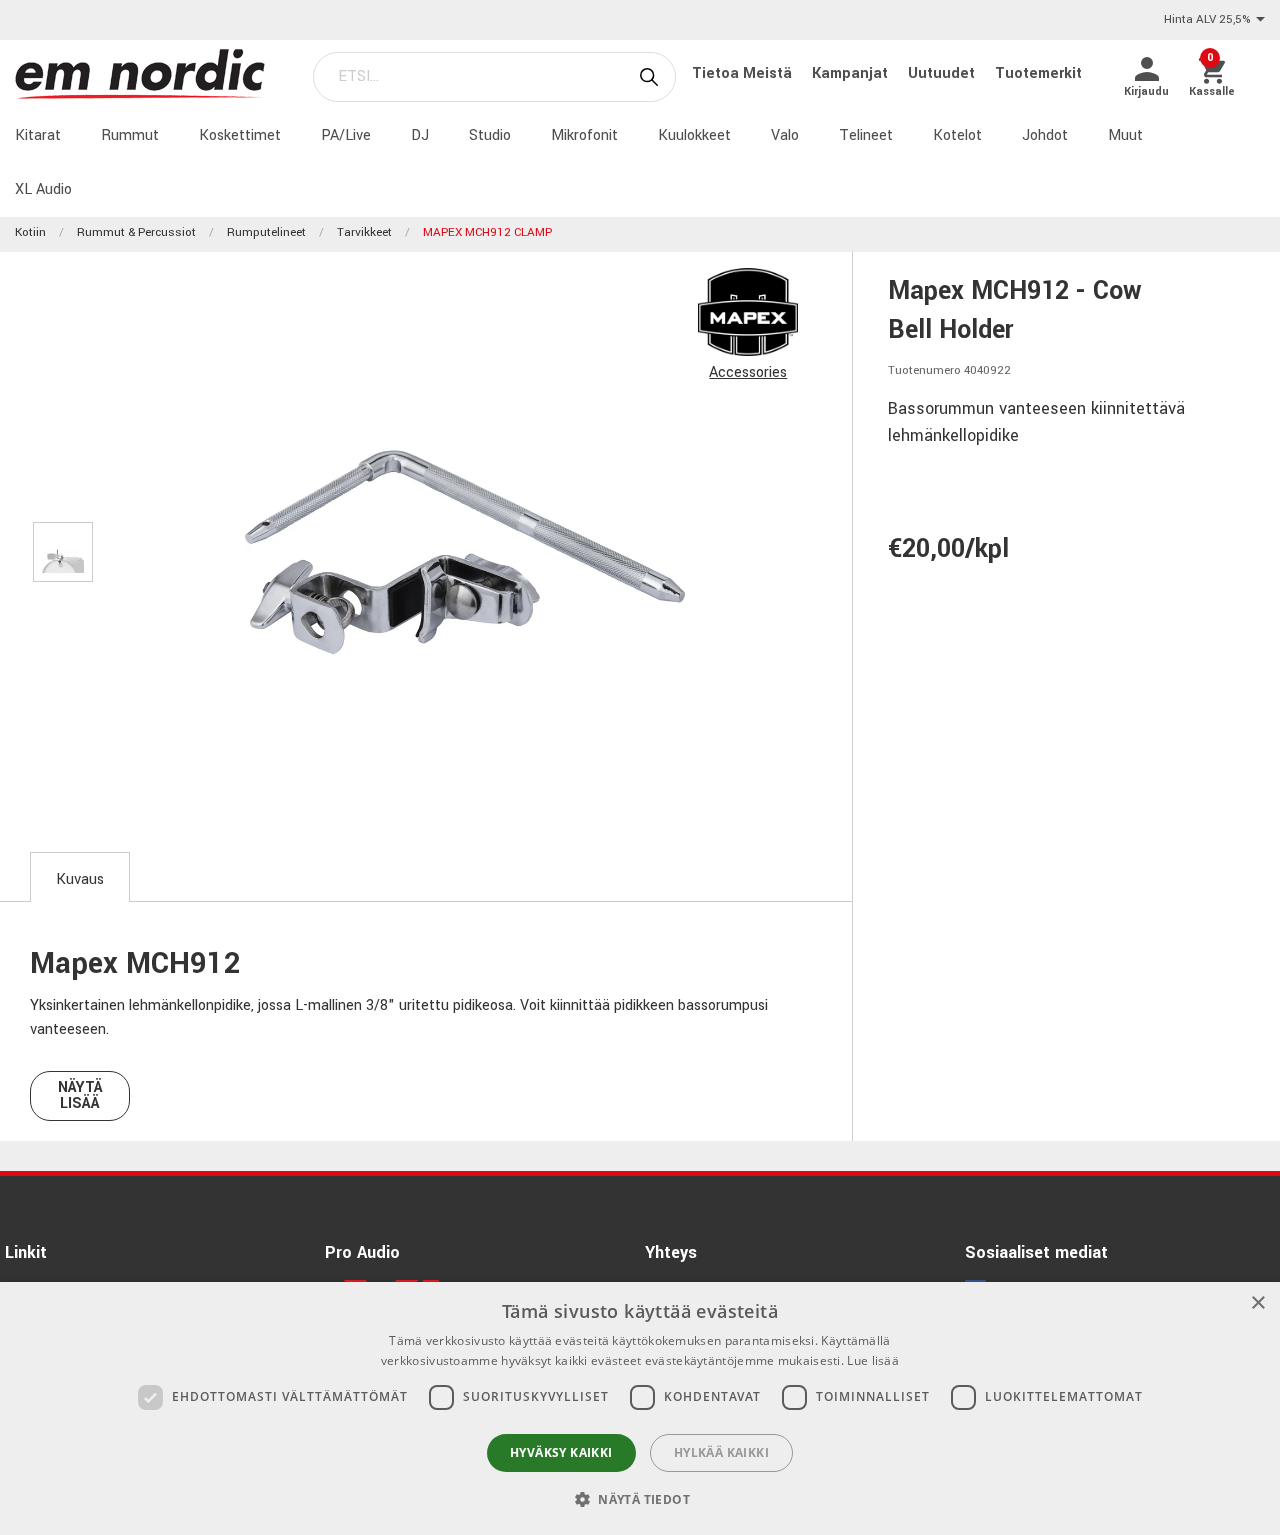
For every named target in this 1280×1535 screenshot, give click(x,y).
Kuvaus (80, 879)
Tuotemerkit (1038, 73)
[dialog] (640, 1408)
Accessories (748, 372)
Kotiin (30, 232)
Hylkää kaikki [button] (721, 1452)
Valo (785, 135)
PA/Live (346, 135)
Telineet (866, 135)
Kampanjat (852, 73)
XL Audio (43, 189)
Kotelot (957, 135)
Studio (490, 135)
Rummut (130, 135)
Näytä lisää (80, 1095)
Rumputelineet (266, 232)
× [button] (1257, 1303)
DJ (420, 135)
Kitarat (38, 135)
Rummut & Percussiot (136, 232)
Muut (1125, 135)
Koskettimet (240, 135)
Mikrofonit (584, 135)
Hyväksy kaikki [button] (561, 1452)
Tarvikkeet (364, 232)
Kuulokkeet (694, 135)
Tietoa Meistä (744, 73)
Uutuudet (943, 73)
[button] (640, 1499)
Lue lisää (873, 1360)
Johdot (1045, 135)
